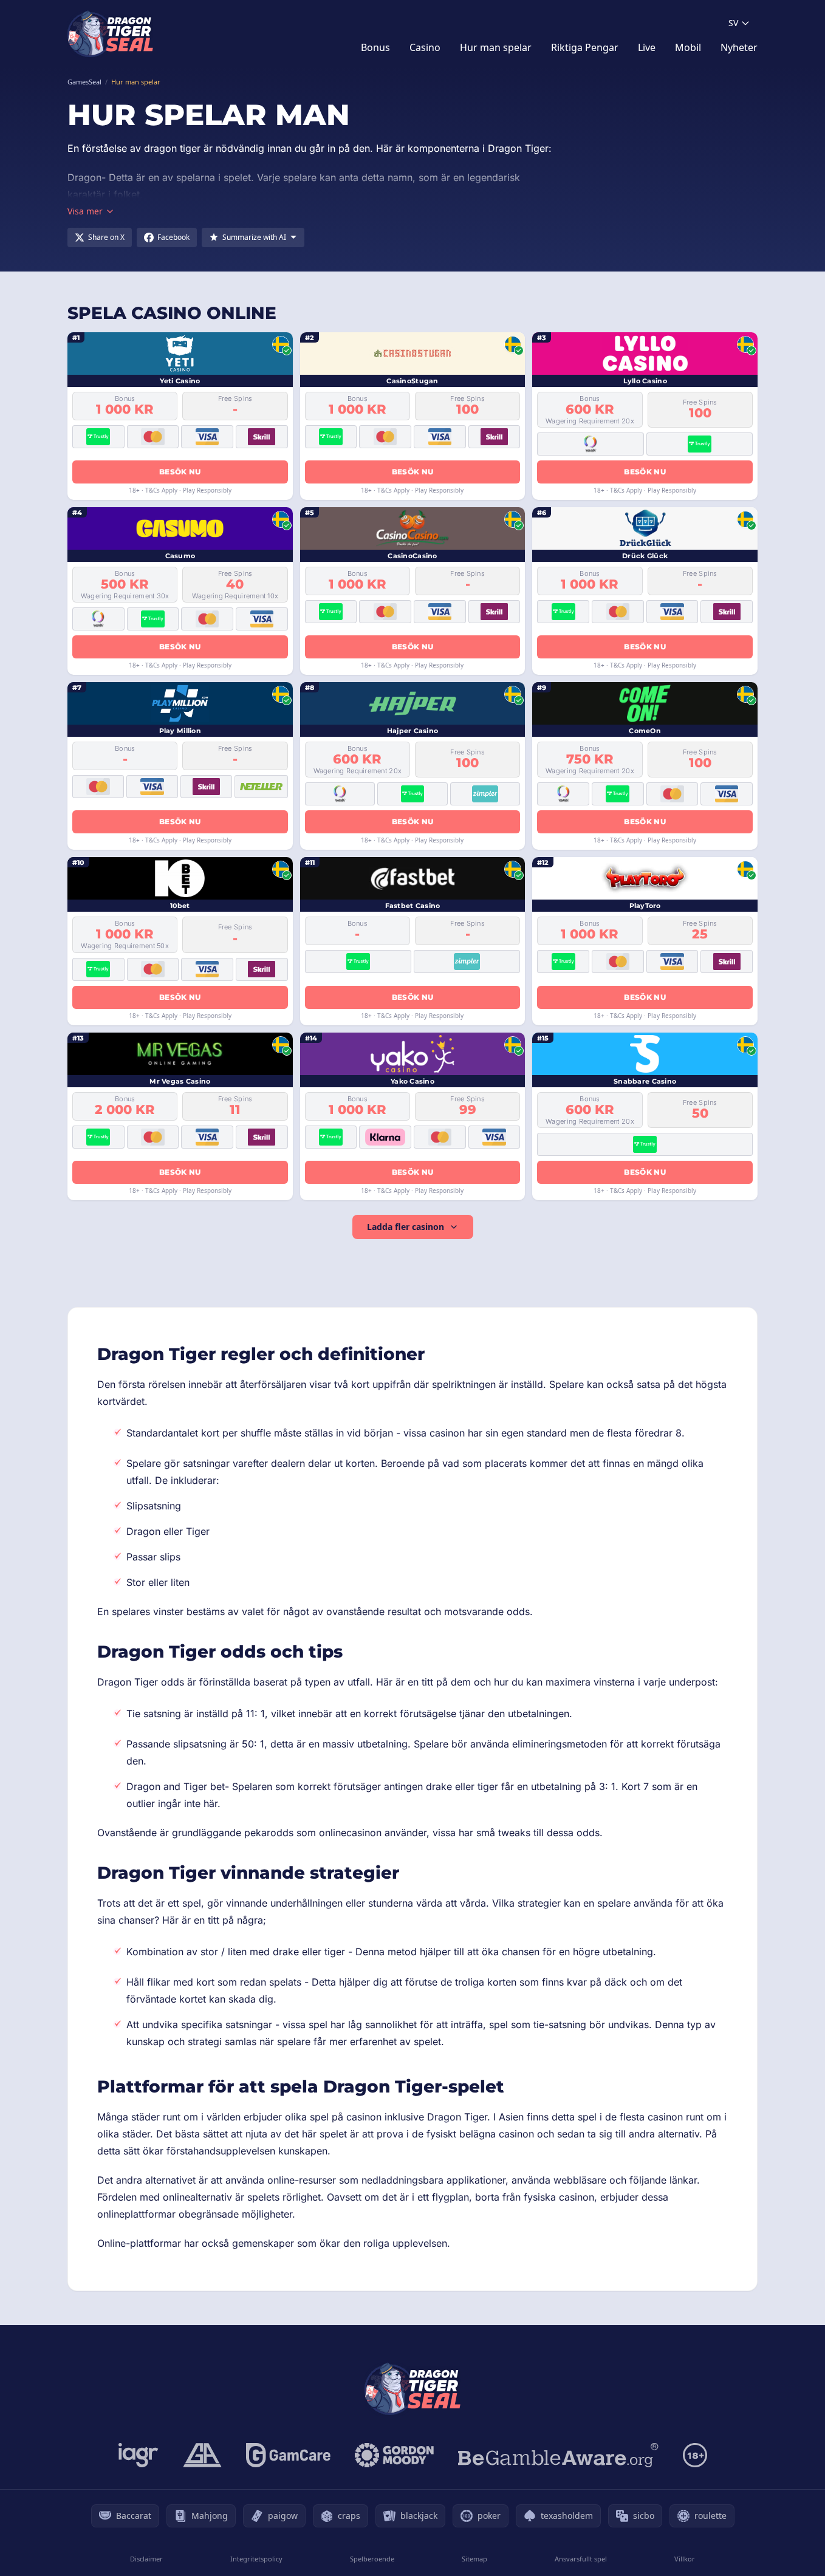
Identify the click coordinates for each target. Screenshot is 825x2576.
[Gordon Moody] (394, 2455)
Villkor (685, 2559)
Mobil (688, 47)
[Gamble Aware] (558, 2455)
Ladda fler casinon (406, 1227)
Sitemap (474, 2559)
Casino (425, 47)
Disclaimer (146, 2559)
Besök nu (180, 472)
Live (647, 47)
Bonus (375, 47)
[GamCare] (288, 2455)
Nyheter (739, 47)
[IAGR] (139, 2455)
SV (733, 23)
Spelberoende (372, 2559)
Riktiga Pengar (585, 47)
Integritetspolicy (256, 2559)
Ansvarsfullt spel (581, 2559)
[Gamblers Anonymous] (202, 2455)
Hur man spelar (496, 47)
